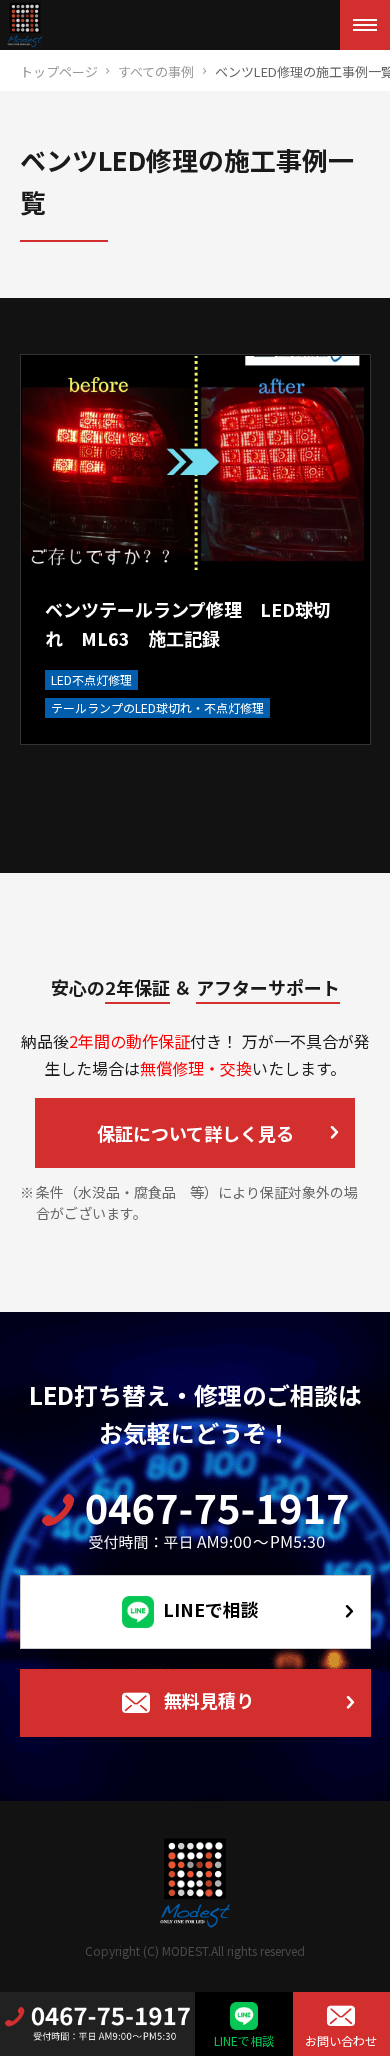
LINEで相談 (211, 1609)
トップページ (59, 71)
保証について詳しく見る (195, 1133)
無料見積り (209, 1700)
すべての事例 (156, 71)
